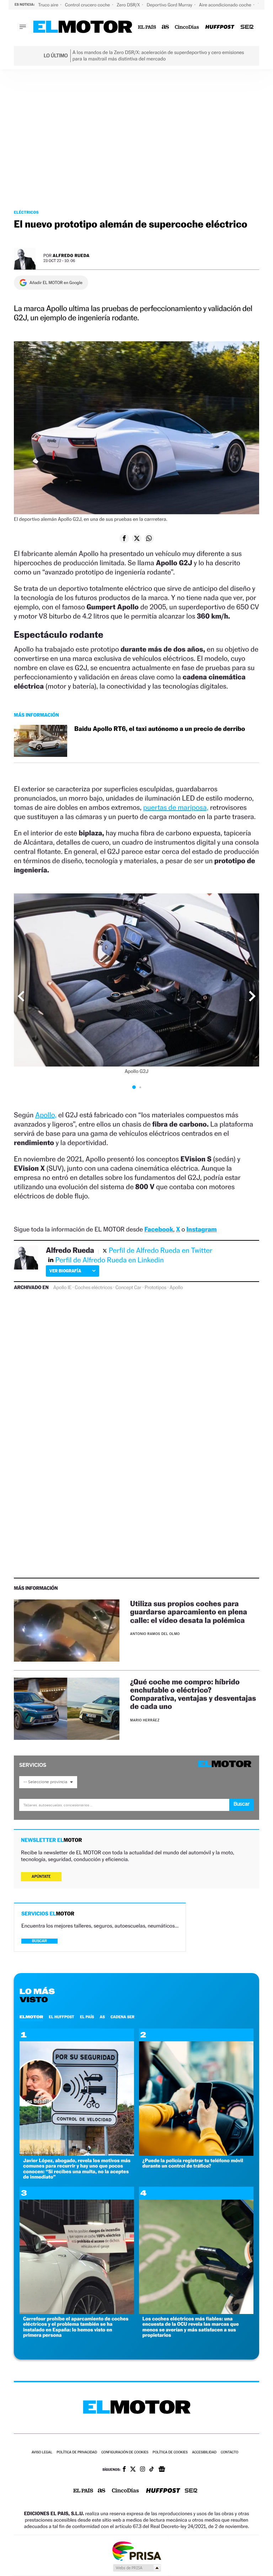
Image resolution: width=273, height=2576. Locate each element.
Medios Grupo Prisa (137, 2568)
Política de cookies (170, 2452)
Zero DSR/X (129, 5)
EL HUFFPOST (61, 2017)
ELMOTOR (31, 2017)
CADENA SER (122, 2017)
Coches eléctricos (93, 1288)
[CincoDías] (187, 27)
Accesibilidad (204, 2452)
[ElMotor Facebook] (124, 2470)
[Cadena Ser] (247, 27)
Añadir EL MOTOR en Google (56, 283)
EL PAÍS (87, 2017)
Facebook (159, 1230)
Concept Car (129, 1288)
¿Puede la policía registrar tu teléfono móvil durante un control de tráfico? (193, 2163)
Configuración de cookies (125, 2452)
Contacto (229, 2452)
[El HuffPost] (220, 27)
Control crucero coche (88, 5)
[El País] (147, 27)
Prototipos (156, 1288)
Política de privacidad (77, 2452)
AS (102, 2017)
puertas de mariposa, (176, 807)
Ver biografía (65, 1271)
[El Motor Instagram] (143, 2470)
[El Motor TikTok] (152, 2470)
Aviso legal (42, 2452)
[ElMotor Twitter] (133, 2470)
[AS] (165, 27)
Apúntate (41, 1877)
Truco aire (49, 5)
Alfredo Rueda (71, 255)
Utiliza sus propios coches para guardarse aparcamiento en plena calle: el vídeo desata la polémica (189, 1612)
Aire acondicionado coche (226, 5)
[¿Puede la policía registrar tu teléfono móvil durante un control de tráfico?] (196, 2154)
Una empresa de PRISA (136, 2551)
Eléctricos (26, 212)
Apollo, (46, 1115)
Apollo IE (63, 1288)
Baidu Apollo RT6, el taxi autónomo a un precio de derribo (160, 729)
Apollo (176, 1288)
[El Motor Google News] (162, 2470)
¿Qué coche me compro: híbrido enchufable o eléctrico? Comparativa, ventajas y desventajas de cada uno (193, 1694)
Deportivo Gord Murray (170, 5)
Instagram (201, 1230)
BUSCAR (39, 1941)
